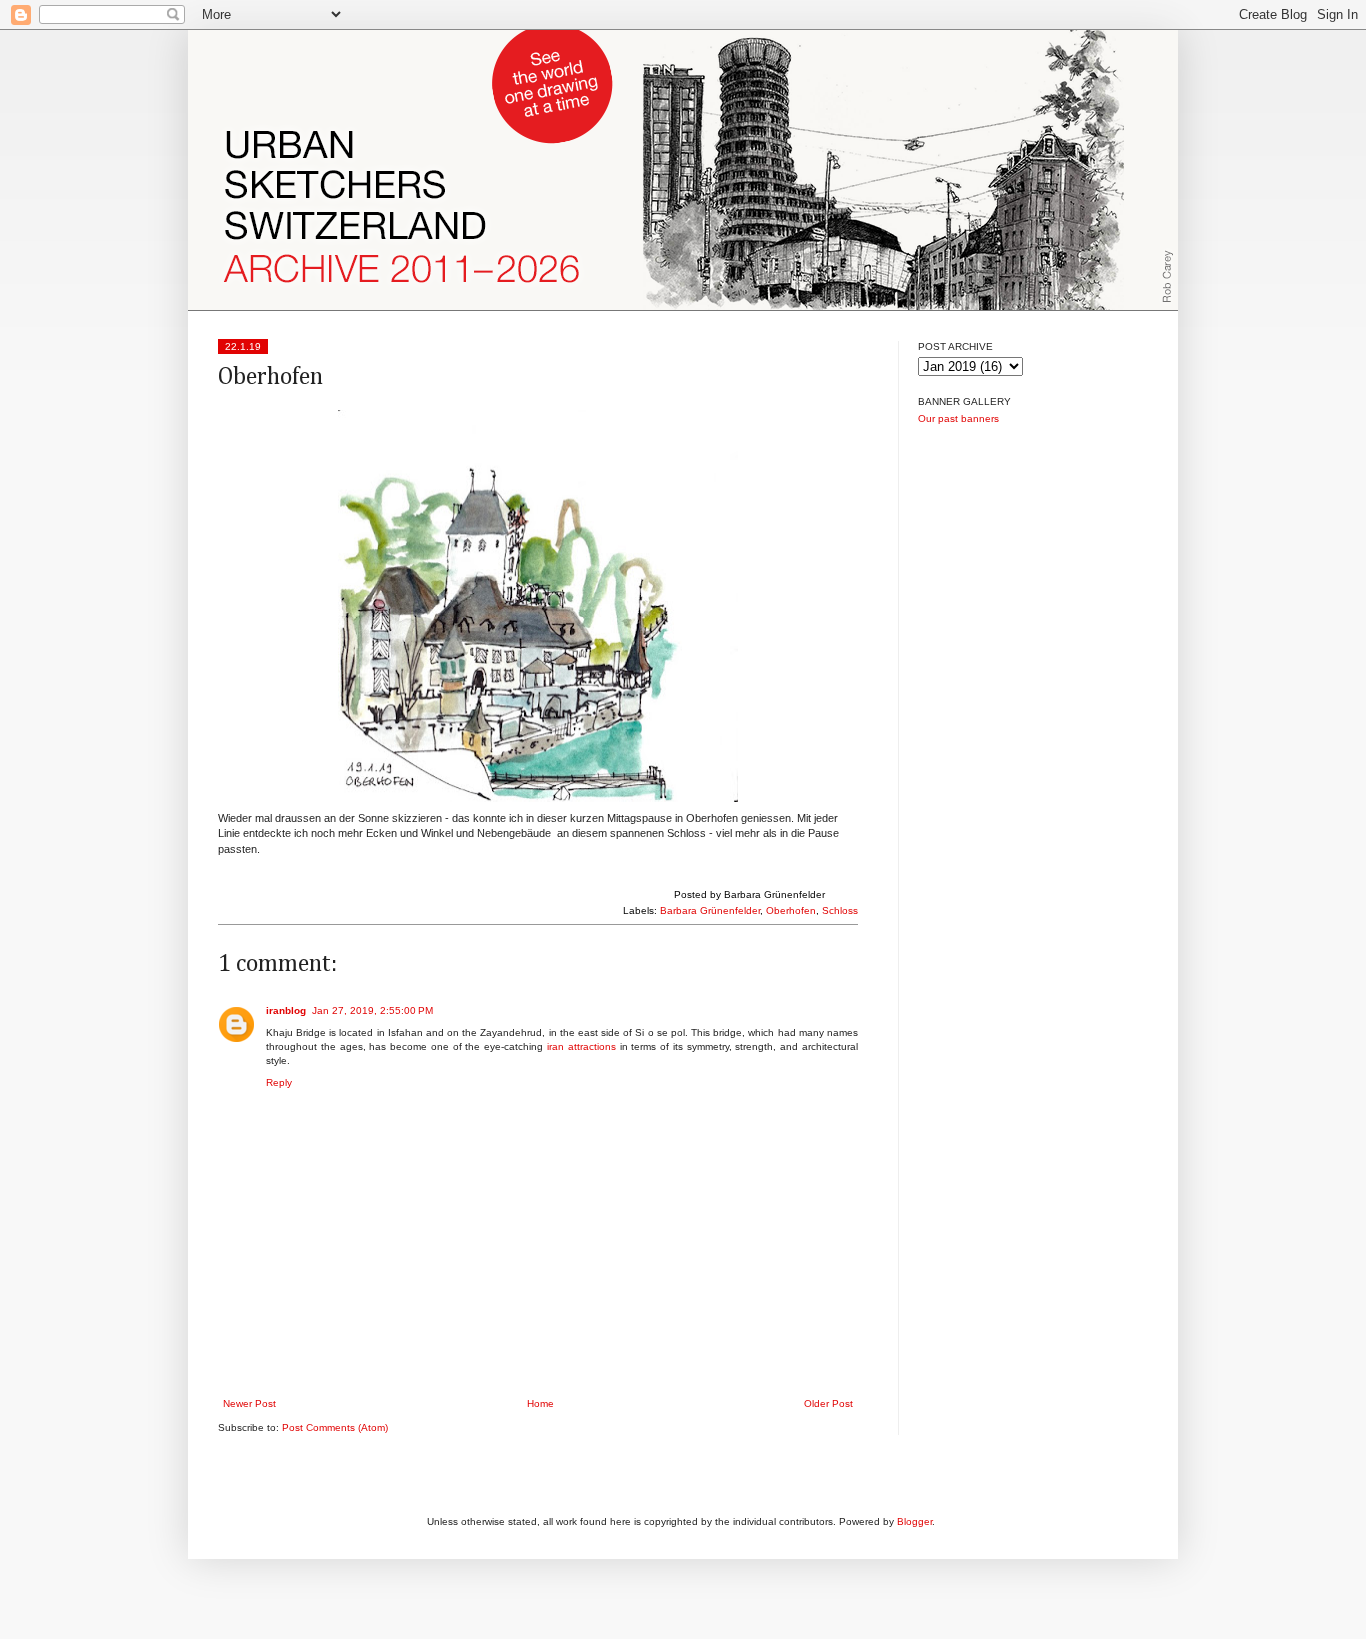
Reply (279, 1082)
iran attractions (581, 1046)
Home (540, 1403)
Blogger (914, 1521)
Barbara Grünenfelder (710, 910)
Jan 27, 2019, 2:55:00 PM (372, 1010)
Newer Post (249, 1403)
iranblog (286, 1010)
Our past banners (958, 418)
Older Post (828, 1403)
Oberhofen (791, 910)
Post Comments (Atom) (335, 1427)
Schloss (840, 910)
